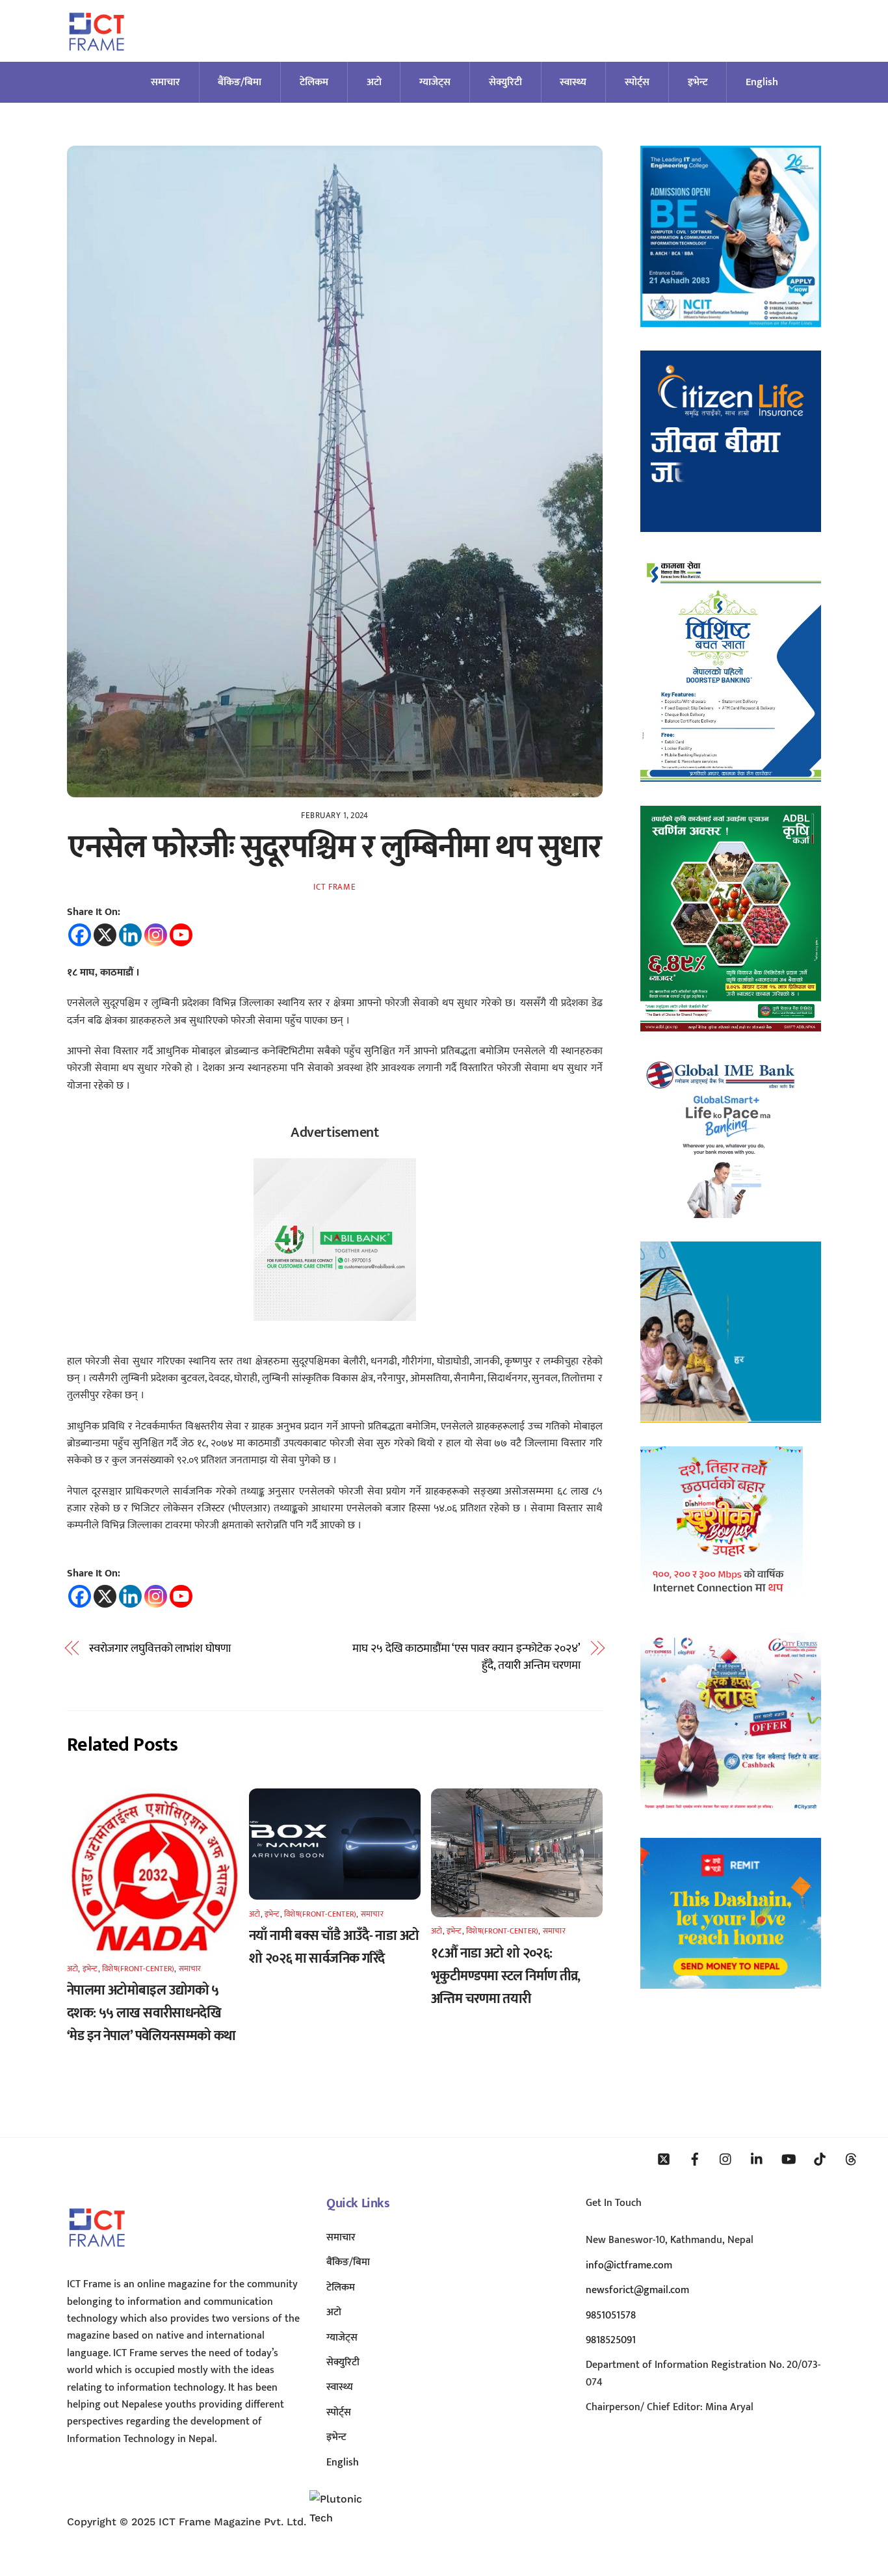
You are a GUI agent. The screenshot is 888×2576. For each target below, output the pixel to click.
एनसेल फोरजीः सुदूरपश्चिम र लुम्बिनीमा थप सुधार (334, 847)
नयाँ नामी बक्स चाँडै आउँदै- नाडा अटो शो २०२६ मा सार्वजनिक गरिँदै (334, 1947)
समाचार (165, 82)
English (762, 82)
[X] (105, 935)
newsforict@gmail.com (637, 2290)
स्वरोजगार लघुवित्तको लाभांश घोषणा (160, 1649)
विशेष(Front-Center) (138, 1969)
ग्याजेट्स (435, 82)
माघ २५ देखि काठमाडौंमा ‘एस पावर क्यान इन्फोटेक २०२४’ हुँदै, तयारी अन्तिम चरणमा (466, 1657)
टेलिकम (314, 82)
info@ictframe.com (629, 2265)
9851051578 (611, 2316)
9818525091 (611, 2340)
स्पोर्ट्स (637, 82)
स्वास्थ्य (573, 82)
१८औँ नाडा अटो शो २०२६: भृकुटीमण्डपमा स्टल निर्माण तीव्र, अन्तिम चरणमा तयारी (506, 1976)
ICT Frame (334, 887)
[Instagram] (156, 935)
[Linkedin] (130, 935)
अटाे (374, 82)
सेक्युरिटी (505, 82)
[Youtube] (181, 935)
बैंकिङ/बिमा (240, 82)
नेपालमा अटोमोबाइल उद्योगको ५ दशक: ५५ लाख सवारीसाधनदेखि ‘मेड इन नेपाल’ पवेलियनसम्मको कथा (151, 2013)
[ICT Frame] (97, 59)
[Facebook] (80, 935)
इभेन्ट (698, 82)
